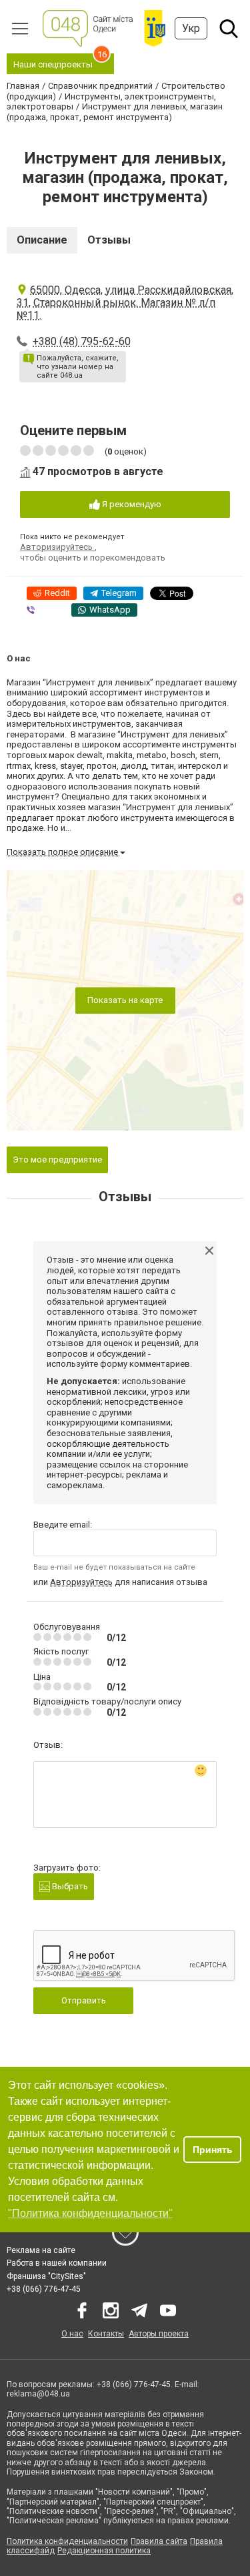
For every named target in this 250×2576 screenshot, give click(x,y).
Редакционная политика (104, 2551)
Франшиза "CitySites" (46, 2276)
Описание (42, 240)
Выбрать (69, 1886)
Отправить (84, 2000)
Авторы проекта (159, 2334)
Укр (191, 28)
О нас (72, 2334)
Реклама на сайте (41, 2250)
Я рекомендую (131, 504)
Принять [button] (213, 2150)
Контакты (106, 2334)
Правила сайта (159, 2541)
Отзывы (109, 240)
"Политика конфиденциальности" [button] (90, 2213)
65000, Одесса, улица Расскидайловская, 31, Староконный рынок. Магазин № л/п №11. (125, 303)
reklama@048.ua (38, 2394)
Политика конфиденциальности (67, 2541)
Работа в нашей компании (57, 2263)
